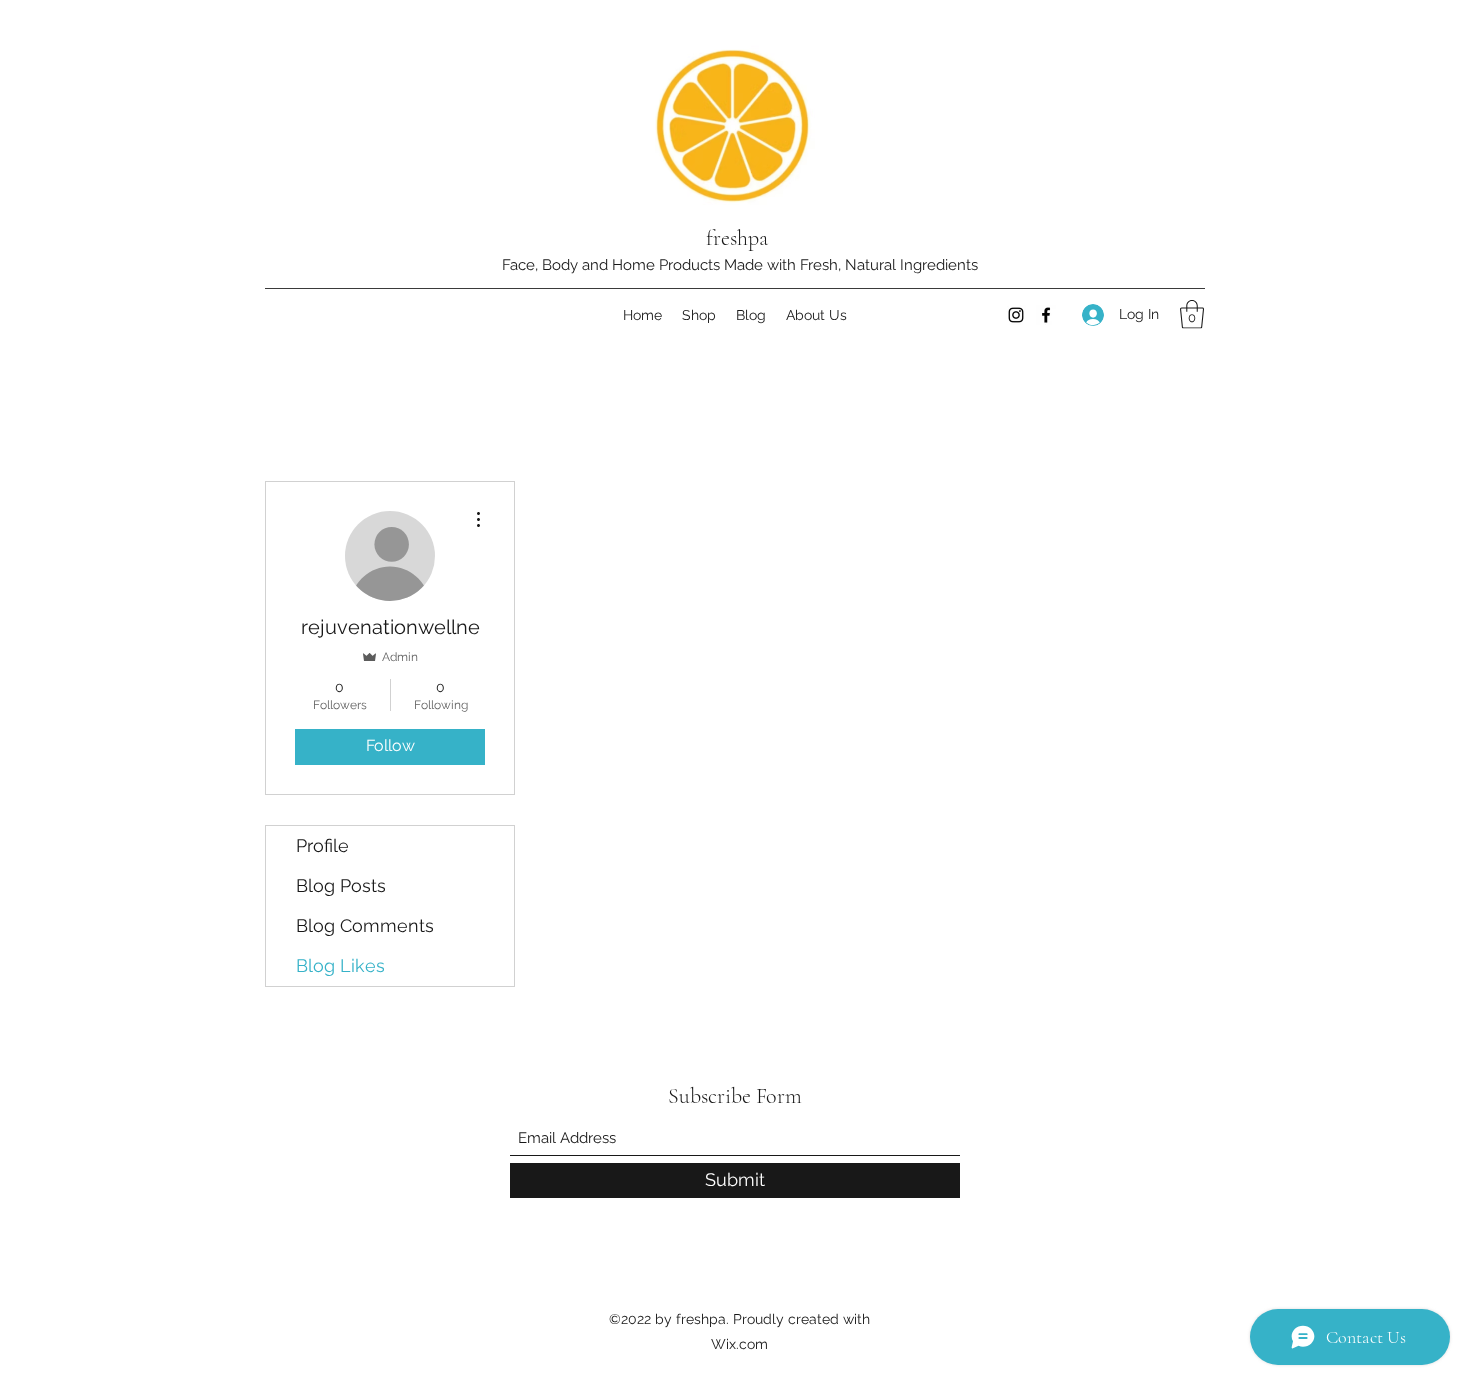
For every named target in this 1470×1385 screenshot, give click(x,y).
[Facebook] (1046, 315)
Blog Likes (340, 965)
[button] (1192, 314)
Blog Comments (365, 925)
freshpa (737, 238)
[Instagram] (1016, 315)
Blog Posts (341, 885)
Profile (322, 845)
